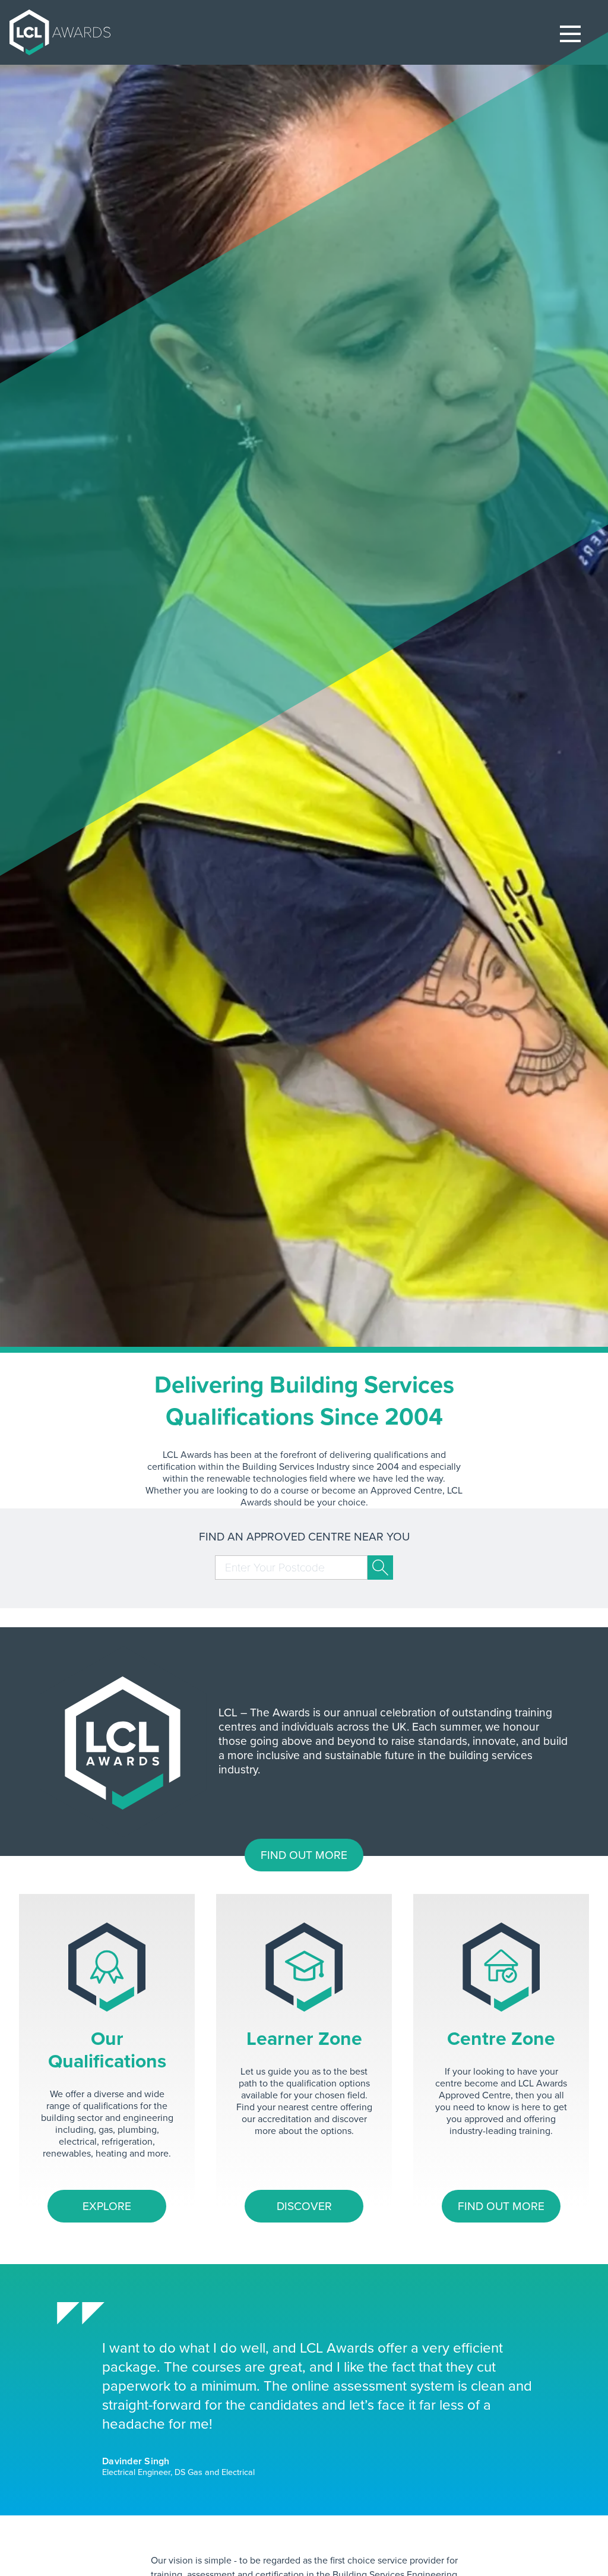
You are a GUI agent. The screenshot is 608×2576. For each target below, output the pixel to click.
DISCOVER (304, 2206)
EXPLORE (107, 2206)
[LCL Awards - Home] (55, 32)
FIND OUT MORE (304, 1855)
